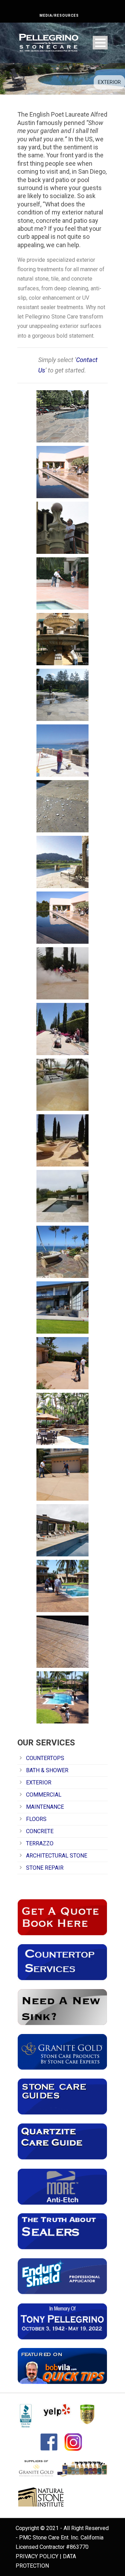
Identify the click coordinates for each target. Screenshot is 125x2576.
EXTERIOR (39, 1782)
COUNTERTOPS (45, 1758)
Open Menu (100, 43)
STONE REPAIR (45, 1868)
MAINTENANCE (45, 1807)
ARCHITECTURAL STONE (57, 1856)
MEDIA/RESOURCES (59, 15)
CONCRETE (40, 1831)
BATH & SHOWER (47, 1770)
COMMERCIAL (44, 1795)
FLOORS (36, 1819)
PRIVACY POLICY (37, 2556)
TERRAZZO (40, 1843)
